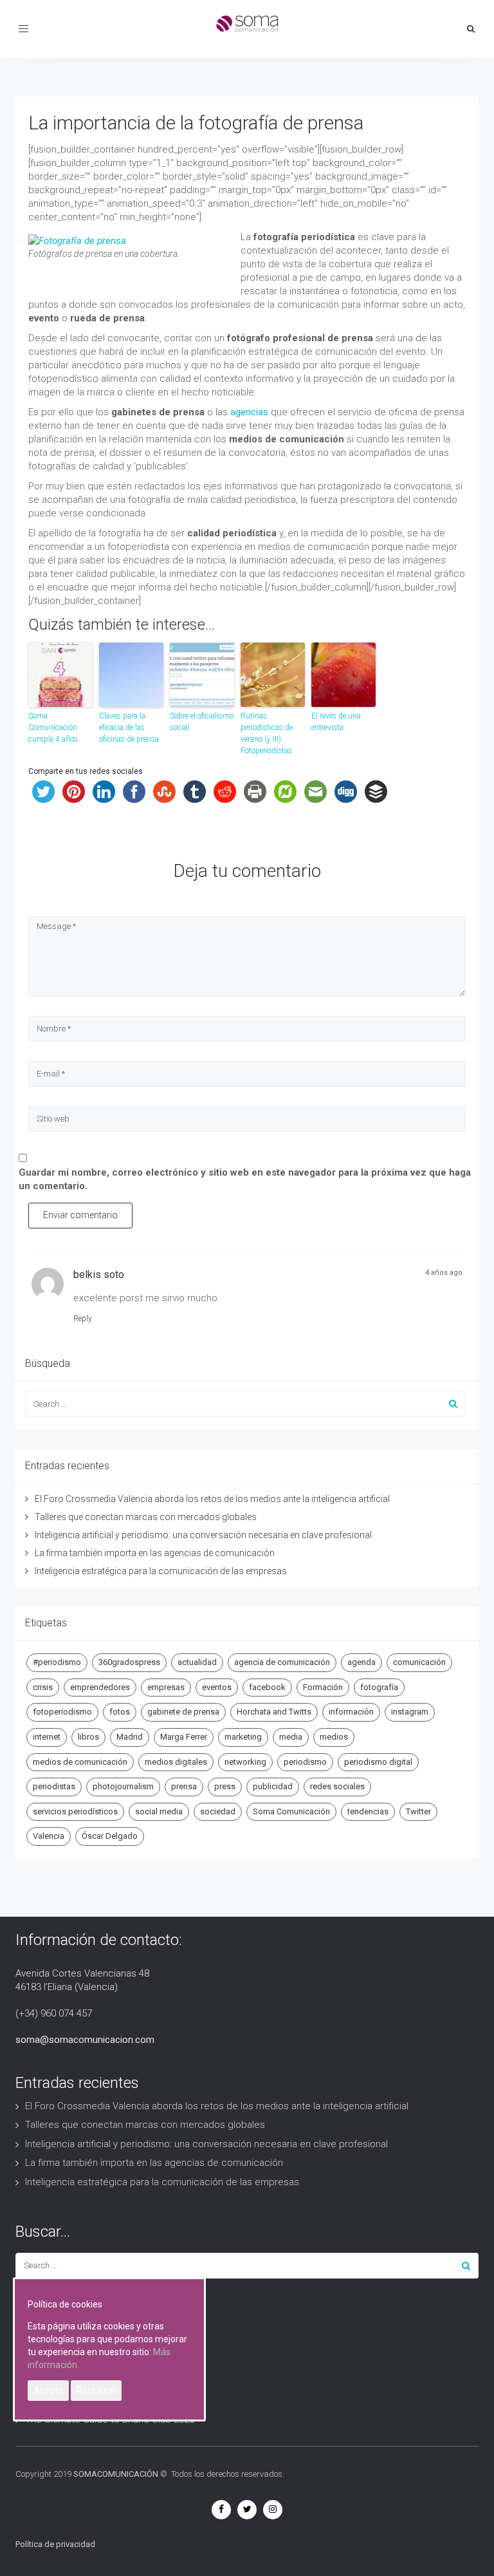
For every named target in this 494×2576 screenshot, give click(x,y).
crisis (43, 1687)
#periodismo (57, 1662)
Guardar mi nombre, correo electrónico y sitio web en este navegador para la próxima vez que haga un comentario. (245, 1179)
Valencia (49, 1836)
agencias (248, 412)
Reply (83, 1319)
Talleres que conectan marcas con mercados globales (146, 1517)
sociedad (218, 1811)
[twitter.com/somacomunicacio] (247, 2509)
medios (334, 1737)
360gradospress (129, 1662)
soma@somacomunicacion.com (85, 2040)
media (291, 1737)
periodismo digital (378, 1762)
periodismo (305, 1762)
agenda (361, 1662)
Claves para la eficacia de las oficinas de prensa (129, 728)
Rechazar (96, 2391)
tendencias (368, 1811)
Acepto (48, 2391)
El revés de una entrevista (336, 722)
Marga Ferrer (184, 1737)
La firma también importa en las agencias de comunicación (155, 1553)
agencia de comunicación (282, 1662)
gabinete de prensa (183, 1712)
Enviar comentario (80, 1215)
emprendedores (100, 1687)
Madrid (130, 1737)
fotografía (379, 1687)
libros (88, 1737)
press (225, 1786)
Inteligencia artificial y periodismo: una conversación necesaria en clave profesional (203, 1535)
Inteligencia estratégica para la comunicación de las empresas (161, 1571)
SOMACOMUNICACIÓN (116, 2474)
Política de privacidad (55, 2544)
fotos (120, 1712)
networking (245, 1762)
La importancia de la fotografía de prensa (196, 123)
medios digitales (176, 1762)
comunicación (419, 1662)
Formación (323, 1687)
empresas (166, 1687)
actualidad (197, 1662)
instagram (410, 1712)
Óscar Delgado (110, 1836)
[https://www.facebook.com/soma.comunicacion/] (221, 2509)
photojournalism (123, 1786)
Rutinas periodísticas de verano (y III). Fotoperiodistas (267, 733)
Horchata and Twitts (274, 1712)
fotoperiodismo (62, 1712)
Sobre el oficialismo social (202, 722)
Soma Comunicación (291, 1811)
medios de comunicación (80, 1762)
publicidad (273, 1786)
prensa (184, 1786)
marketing (243, 1737)
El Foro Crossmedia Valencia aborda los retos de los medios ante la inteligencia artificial (212, 1499)
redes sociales (337, 1786)
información (351, 1712)
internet (47, 1737)
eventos (217, 1687)
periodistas (54, 1786)
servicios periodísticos (75, 1811)
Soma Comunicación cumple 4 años (53, 728)
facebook (267, 1687)
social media (159, 1811)
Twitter (418, 1811)
